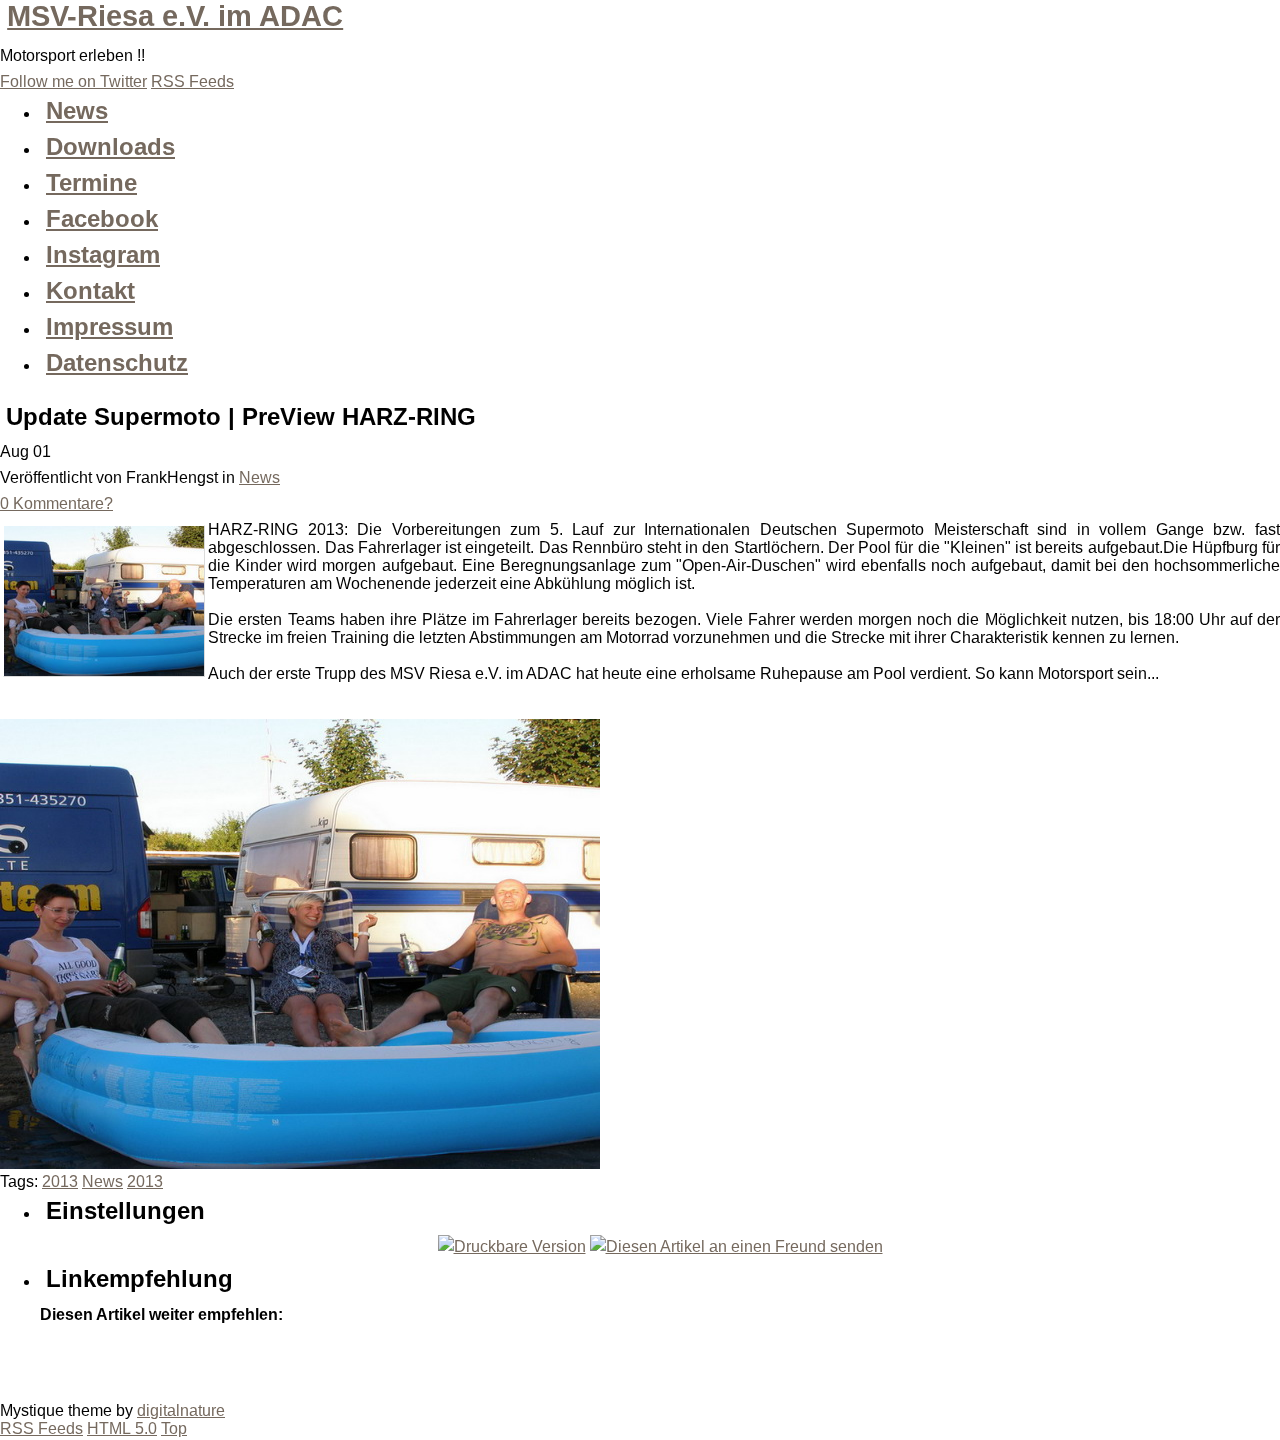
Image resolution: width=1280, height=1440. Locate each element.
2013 (60, 1181)
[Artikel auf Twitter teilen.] (100, 1359)
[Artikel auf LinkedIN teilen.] (220, 1359)
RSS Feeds (41, 1428)
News (259, 477)
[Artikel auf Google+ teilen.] (60, 1359)
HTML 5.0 (122, 1428)
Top (174, 1428)
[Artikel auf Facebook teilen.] (140, 1359)
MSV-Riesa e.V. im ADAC (175, 16)
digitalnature (181, 1410)
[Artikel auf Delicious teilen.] (180, 1359)
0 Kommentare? (56, 503)
